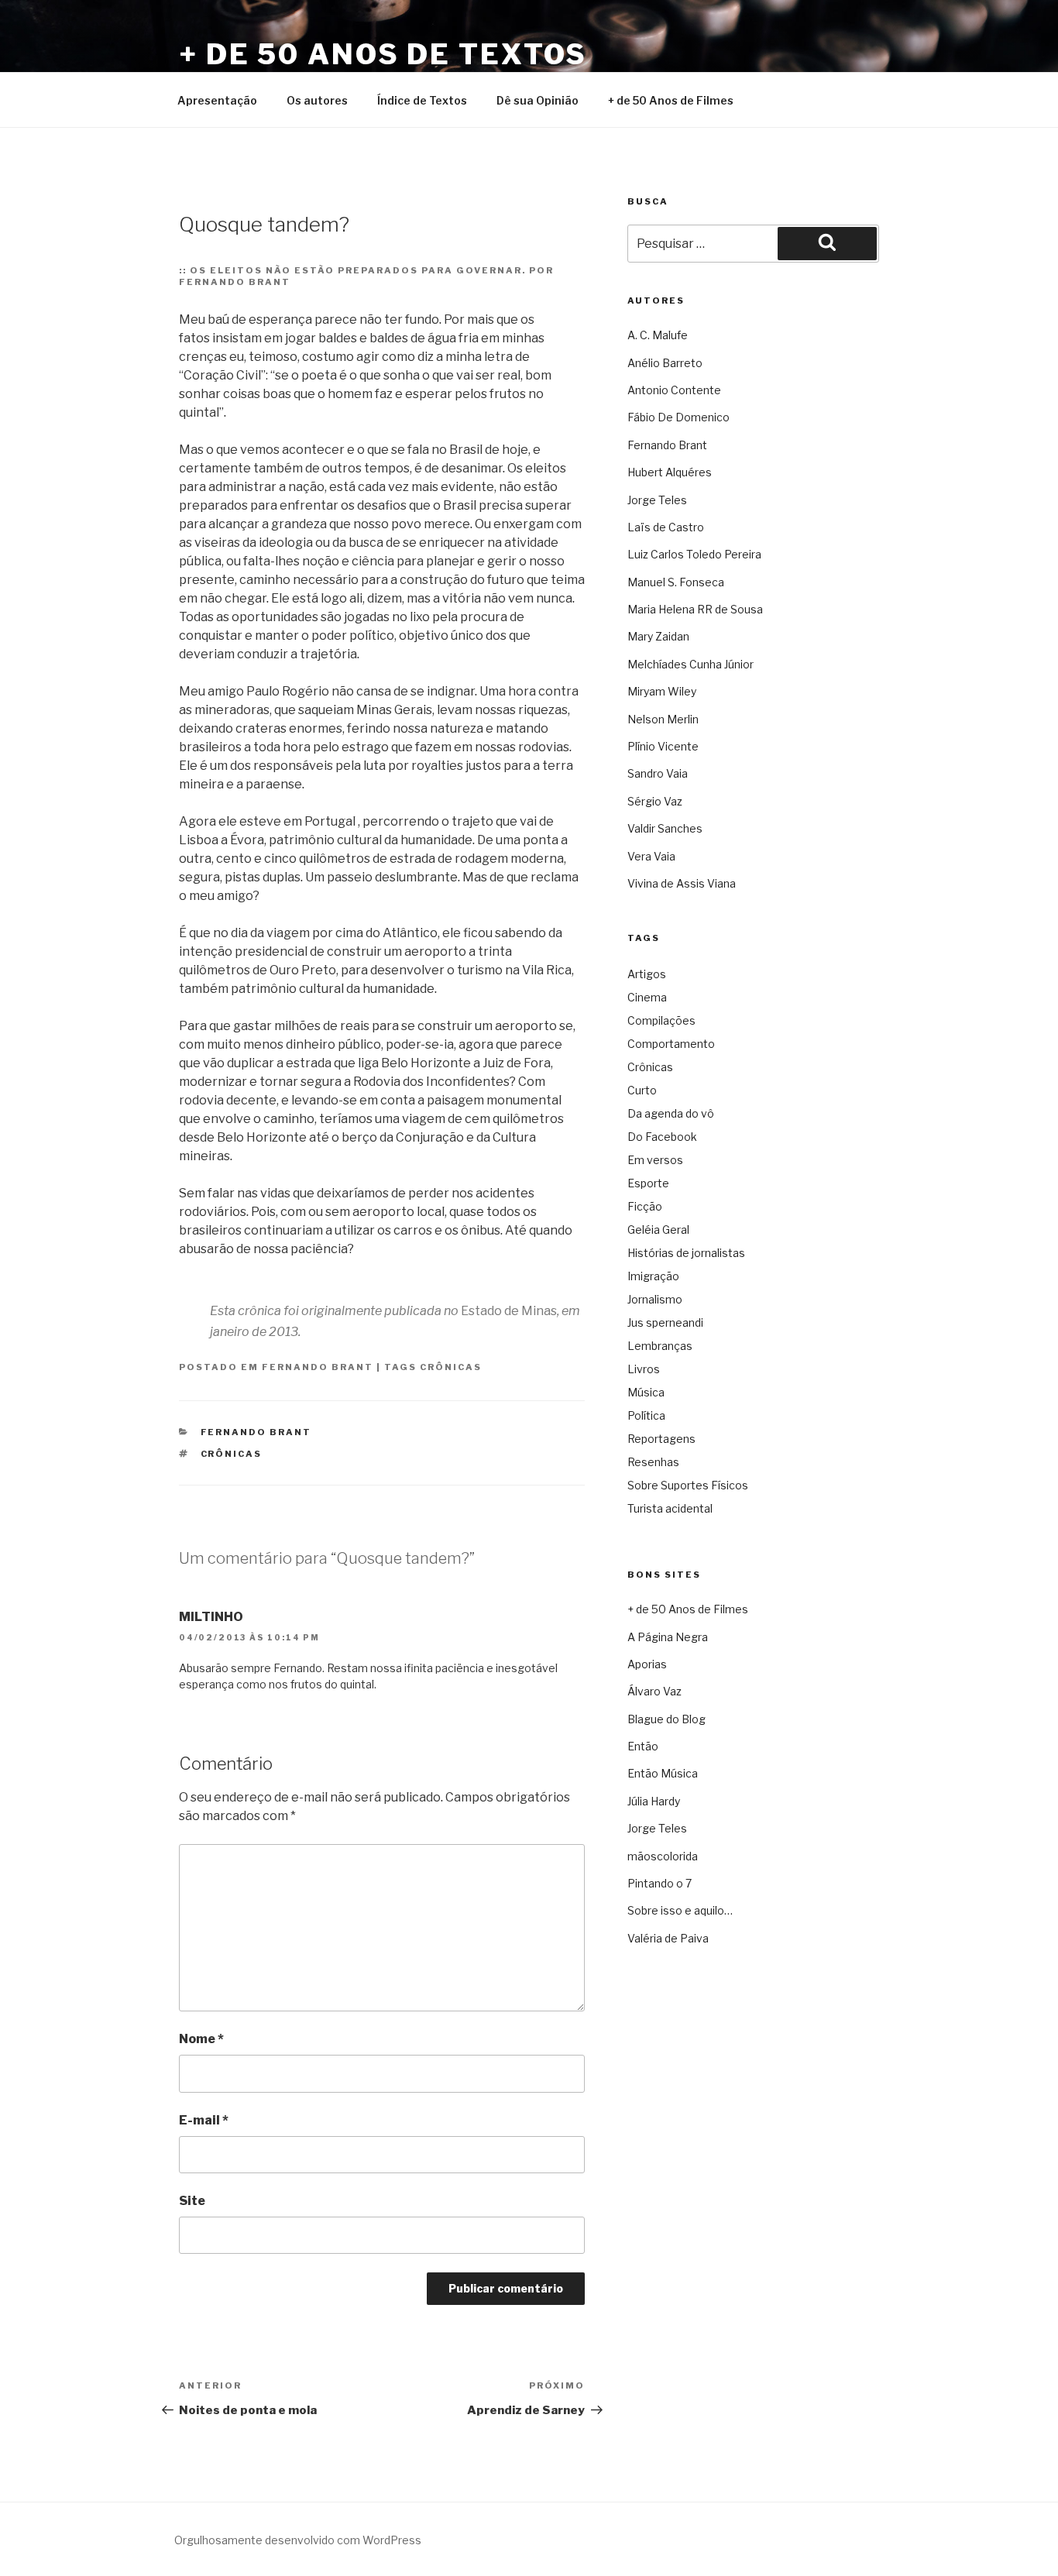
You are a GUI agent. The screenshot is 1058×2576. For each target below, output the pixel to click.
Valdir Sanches (665, 828)
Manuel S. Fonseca (676, 582)
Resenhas (653, 1462)
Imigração (653, 1276)
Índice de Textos (422, 100)
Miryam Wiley (662, 691)
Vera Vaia (651, 856)
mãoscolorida (663, 1856)
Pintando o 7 (660, 1883)
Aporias (647, 1664)
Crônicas (451, 1367)
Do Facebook (662, 1137)
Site (192, 2201)
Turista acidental (670, 1508)
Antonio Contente (674, 390)
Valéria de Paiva (668, 1938)
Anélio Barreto (665, 363)
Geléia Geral (658, 1230)
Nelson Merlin (663, 719)
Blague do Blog (666, 1719)
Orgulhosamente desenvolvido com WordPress (298, 2540)
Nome (201, 2039)
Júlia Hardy (654, 1801)
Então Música (663, 1773)
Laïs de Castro (666, 527)
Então (643, 1746)
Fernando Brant (318, 1367)
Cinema (647, 997)
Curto (642, 1090)
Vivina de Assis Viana (682, 883)
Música (646, 1392)
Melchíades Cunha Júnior (690, 664)
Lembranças (660, 1346)
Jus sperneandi (665, 1322)
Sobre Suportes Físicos (688, 1485)
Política (646, 1415)
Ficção (645, 1206)
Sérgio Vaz (655, 801)
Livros (644, 1369)
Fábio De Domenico (678, 417)
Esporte (648, 1183)
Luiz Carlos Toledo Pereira (694, 554)
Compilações (661, 1020)
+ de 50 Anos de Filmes (671, 100)
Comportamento (671, 1044)
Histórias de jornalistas (686, 1253)
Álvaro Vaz (654, 1691)
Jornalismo (655, 1299)
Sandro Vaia (658, 773)
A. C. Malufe (658, 335)
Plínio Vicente (663, 746)
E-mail (204, 2120)
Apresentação (217, 100)
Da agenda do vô (671, 1113)
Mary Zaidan (658, 636)
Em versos (655, 1160)
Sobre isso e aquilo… (680, 1910)
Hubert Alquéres (670, 472)
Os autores (317, 100)
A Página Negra (668, 1637)
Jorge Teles (657, 500)
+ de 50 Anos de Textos (383, 54)
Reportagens (661, 1439)
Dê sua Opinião (538, 100)
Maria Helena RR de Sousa (695, 609)
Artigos (647, 974)
